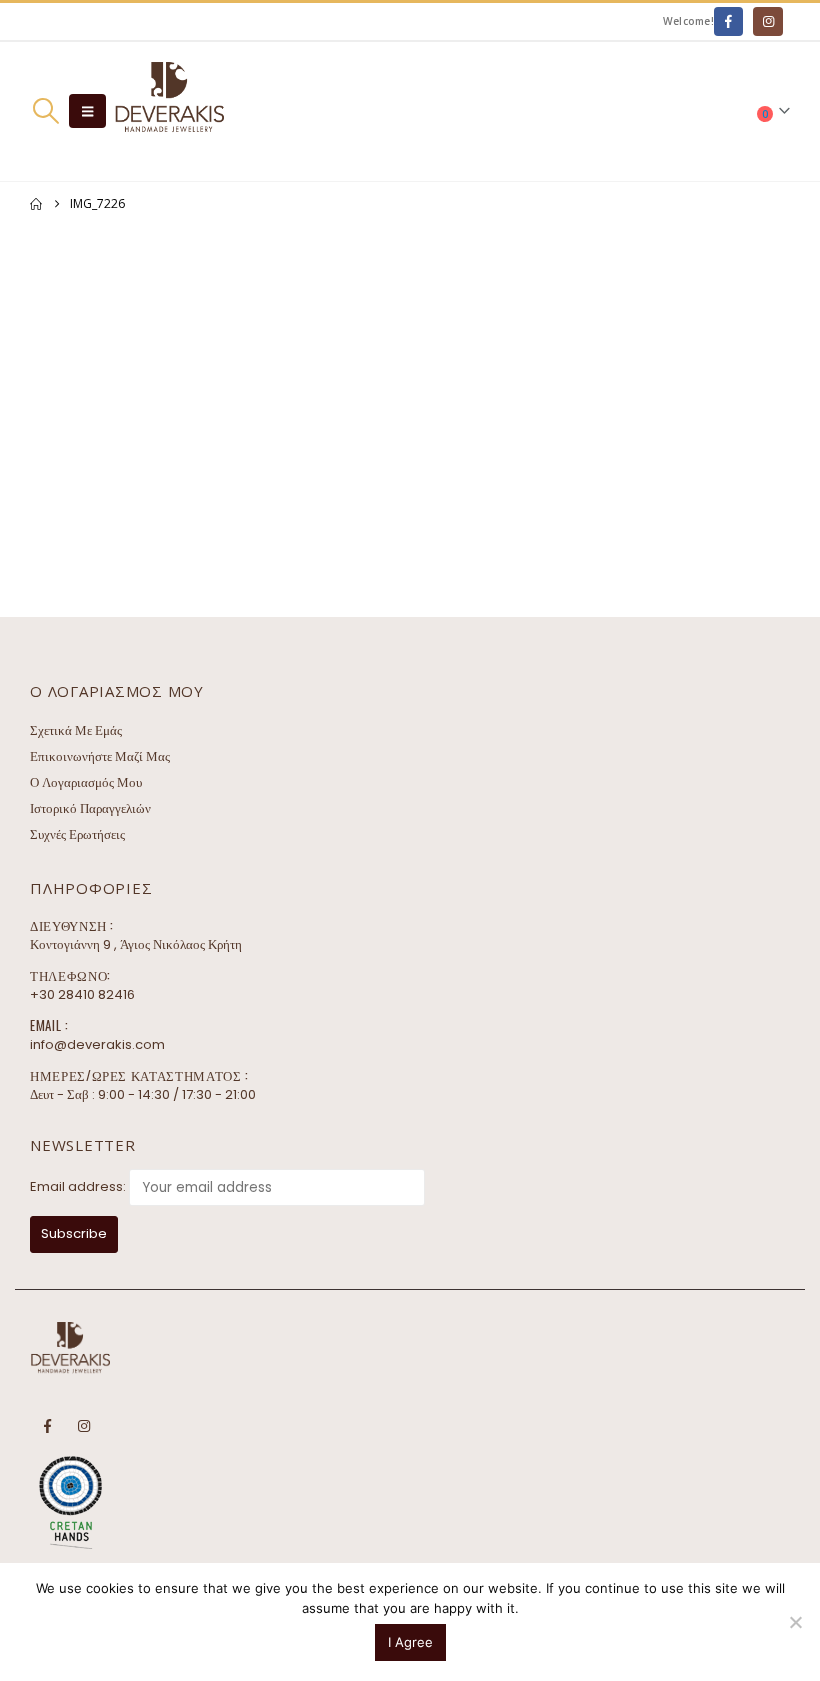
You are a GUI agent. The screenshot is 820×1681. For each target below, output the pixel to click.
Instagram (84, 1426)
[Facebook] (728, 21)
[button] (45, 111)
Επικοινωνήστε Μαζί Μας (100, 756)
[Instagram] (767, 21)
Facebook (47, 1426)
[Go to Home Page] (36, 204)
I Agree (410, 1642)
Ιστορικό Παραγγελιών (90, 808)
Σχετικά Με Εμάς (76, 730)
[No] (795, 1622)
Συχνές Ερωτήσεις (77, 834)
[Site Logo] (169, 111)
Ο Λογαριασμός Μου (86, 782)
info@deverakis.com (97, 1044)
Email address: (78, 1186)
